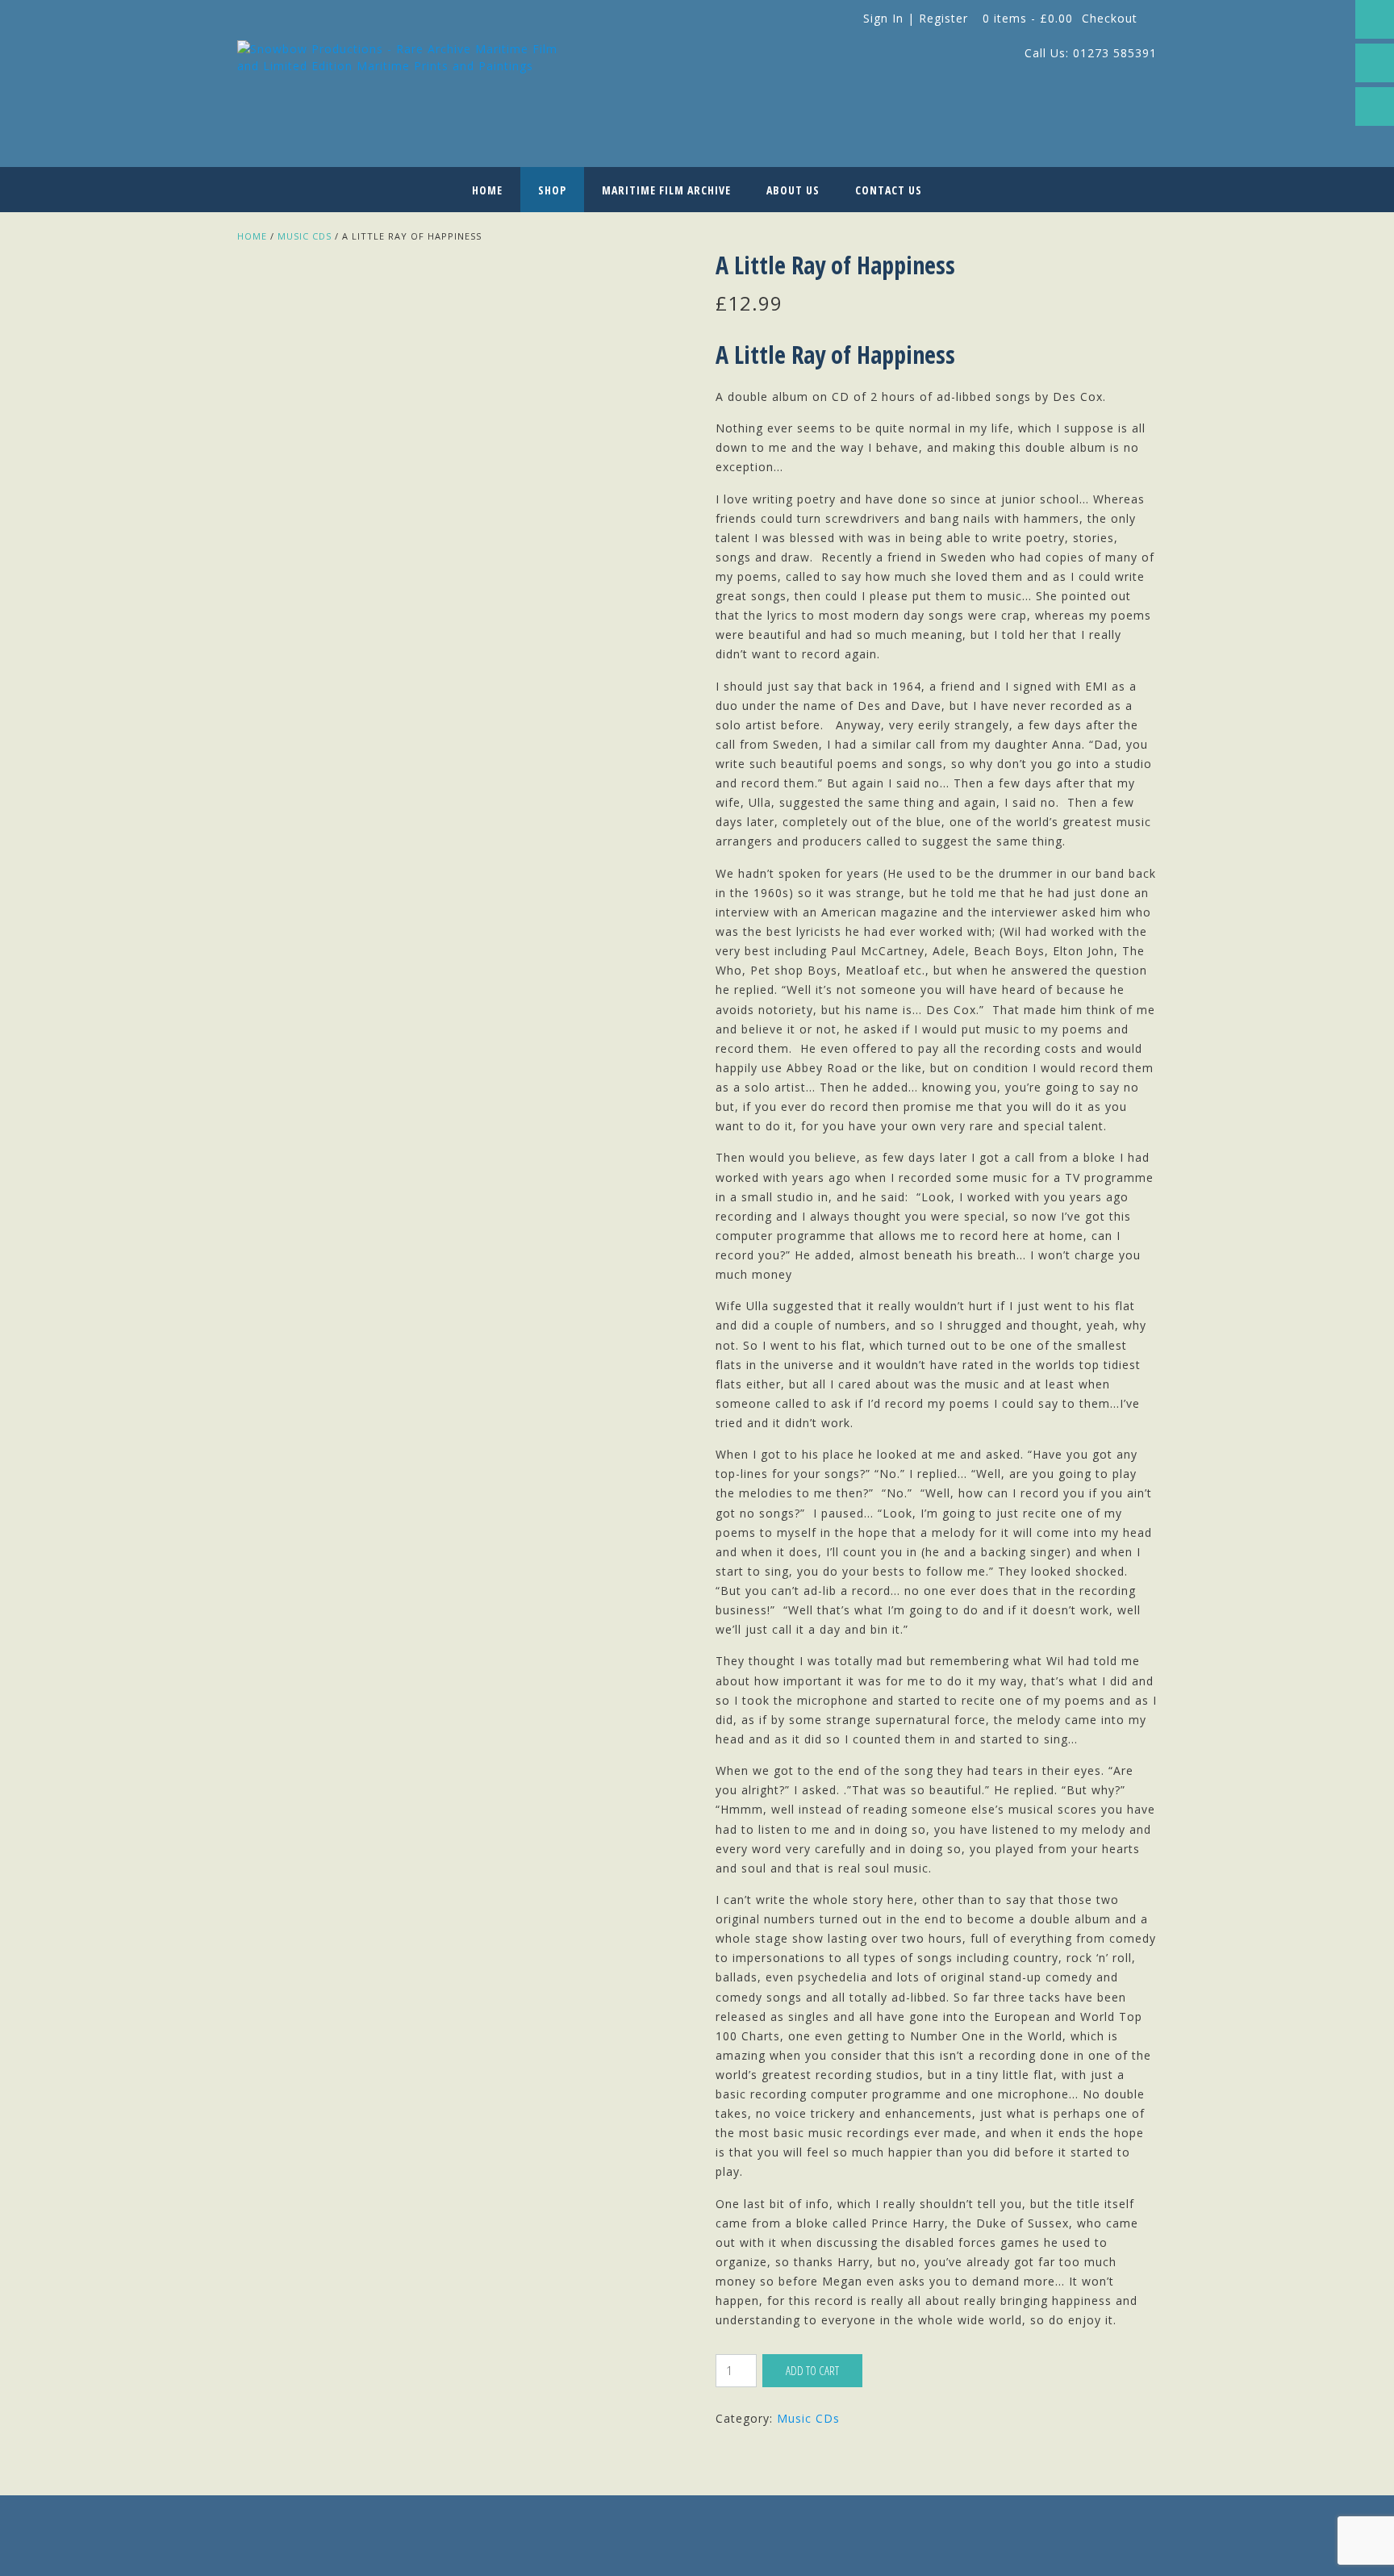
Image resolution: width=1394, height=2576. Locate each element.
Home (487, 190)
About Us (793, 190)
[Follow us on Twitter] (1375, 63)
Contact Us (889, 190)
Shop (552, 190)
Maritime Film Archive (666, 190)
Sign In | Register (916, 18)
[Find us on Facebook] (1375, 19)
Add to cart (812, 2370)
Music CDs (305, 236)
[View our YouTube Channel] (1375, 106)
